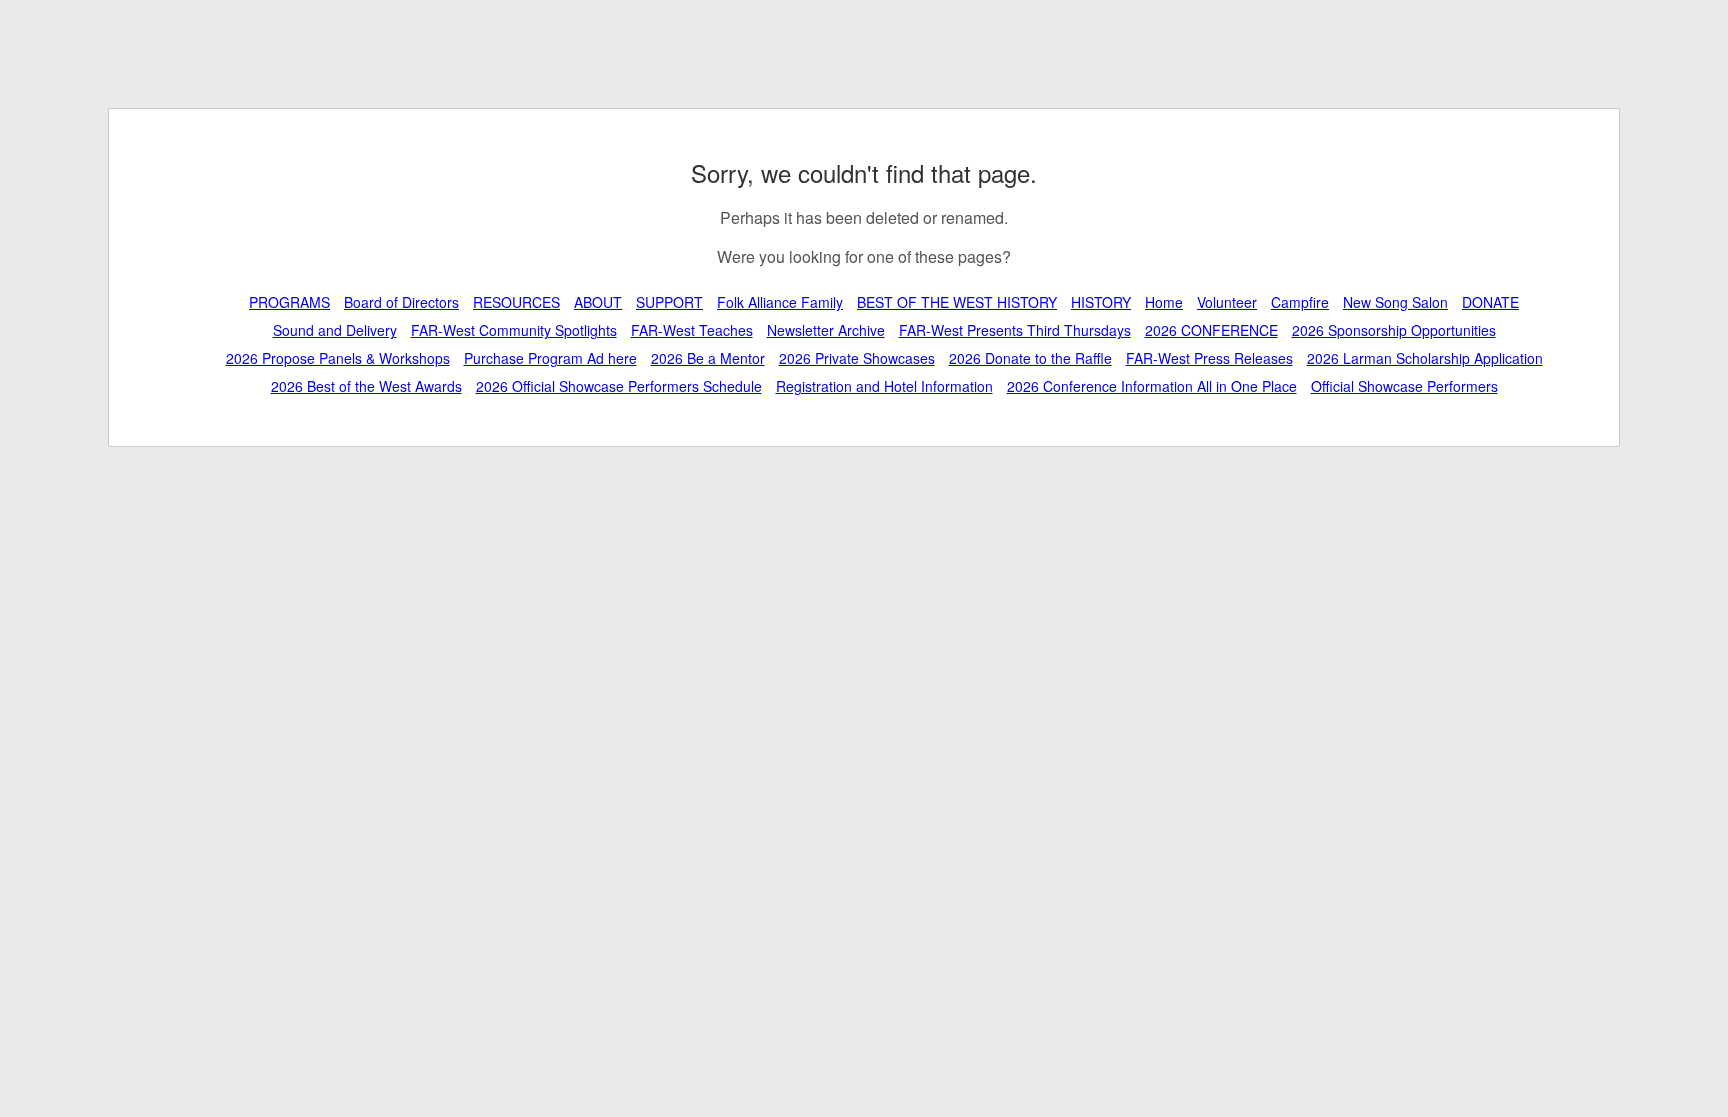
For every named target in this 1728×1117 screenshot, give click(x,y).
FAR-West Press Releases (1209, 358)
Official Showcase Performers (1404, 386)
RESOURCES (516, 302)
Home (1164, 302)
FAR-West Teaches (692, 330)
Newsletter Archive (826, 330)
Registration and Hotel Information (884, 386)
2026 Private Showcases (857, 358)
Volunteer (1227, 302)
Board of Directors (401, 302)
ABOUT (598, 302)
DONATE (1490, 302)
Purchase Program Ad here (550, 358)
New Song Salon (1395, 302)
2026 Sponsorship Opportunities (1394, 330)
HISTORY (1101, 302)
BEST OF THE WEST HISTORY (957, 302)
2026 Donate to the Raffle (1030, 358)
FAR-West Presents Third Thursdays (1015, 330)
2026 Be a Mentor (708, 358)
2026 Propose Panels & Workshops (338, 358)
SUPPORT (669, 302)
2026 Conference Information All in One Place (1152, 386)
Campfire (1300, 302)
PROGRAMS (289, 302)
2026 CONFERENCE (1211, 330)
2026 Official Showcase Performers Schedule (619, 386)
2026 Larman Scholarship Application (1425, 358)
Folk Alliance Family (780, 302)
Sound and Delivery (335, 330)
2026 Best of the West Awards (366, 386)
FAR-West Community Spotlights (514, 330)
